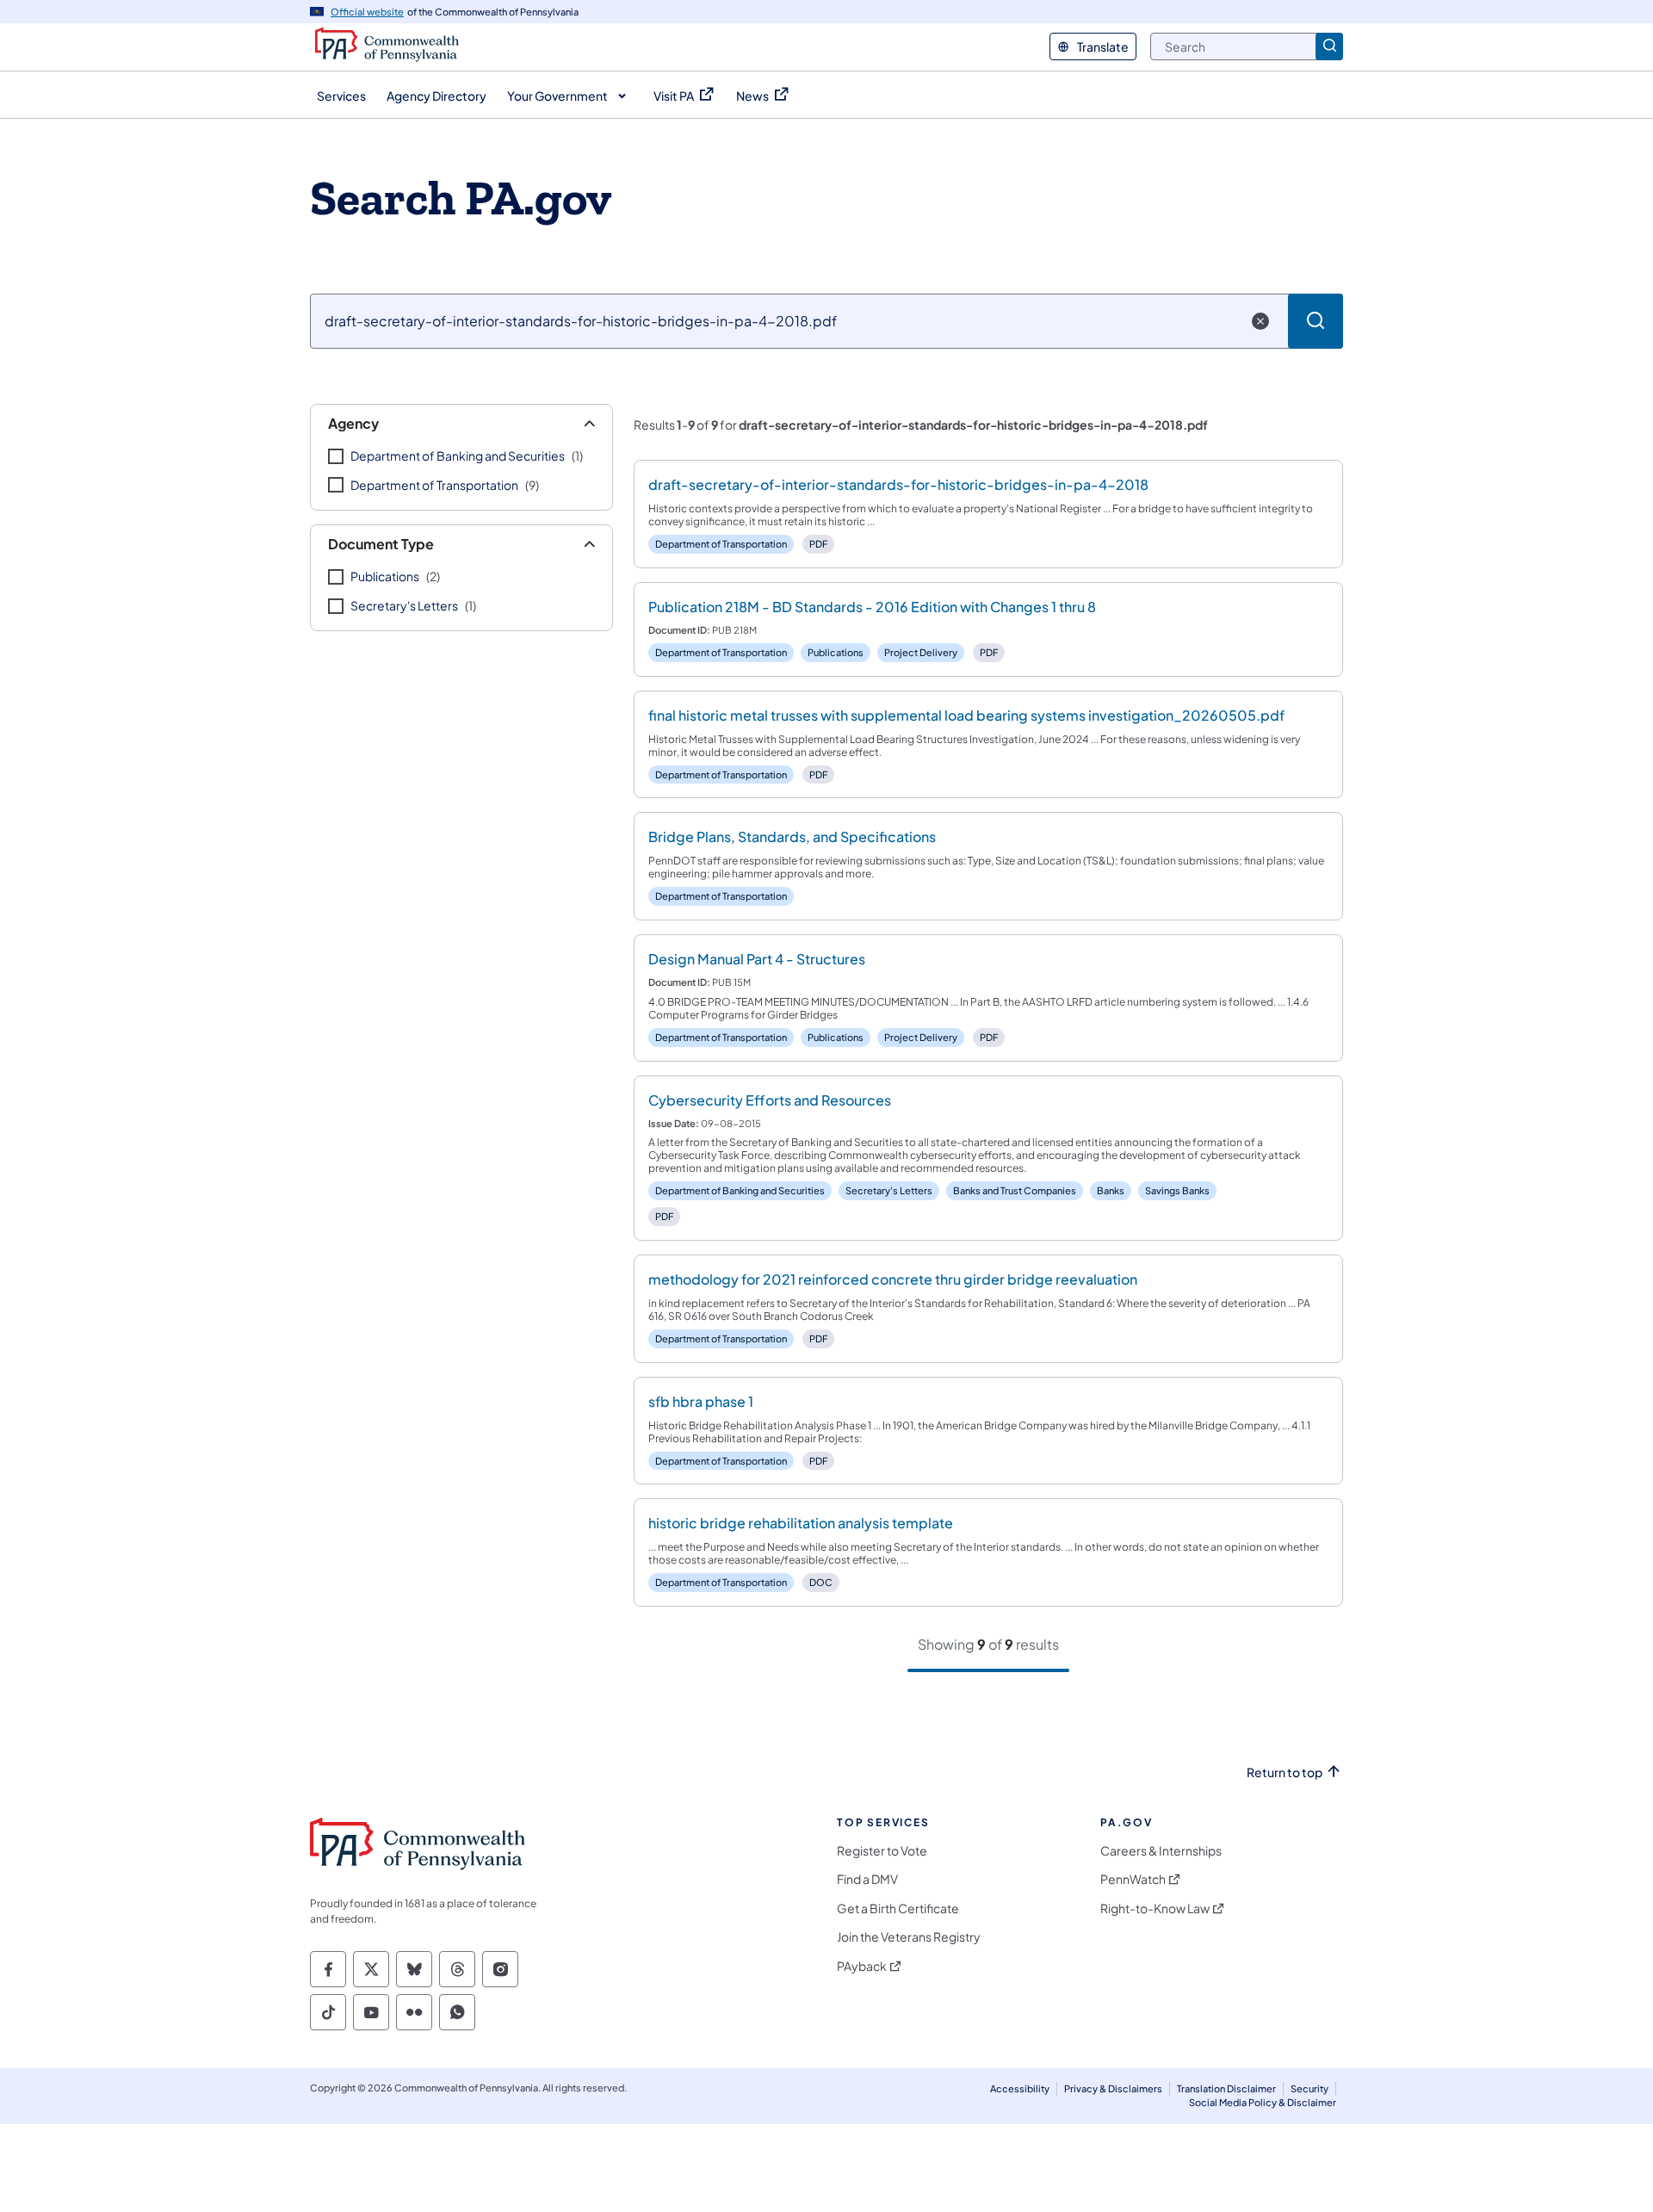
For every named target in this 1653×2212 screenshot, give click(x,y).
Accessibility (1020, 2088)
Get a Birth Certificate (898, 1908)
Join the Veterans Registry (909, 1937)
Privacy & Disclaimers (1113, 2088)
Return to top (1285, 1772)
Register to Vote (882, 1851)
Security (1309, 2088)
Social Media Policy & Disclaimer (1263, 2102)
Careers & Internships (1161, 1851)
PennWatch (1133, 1879)
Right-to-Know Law (1155, 1908)
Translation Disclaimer (1226, 2088)
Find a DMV (867, 1879)
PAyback (862, 1966)
